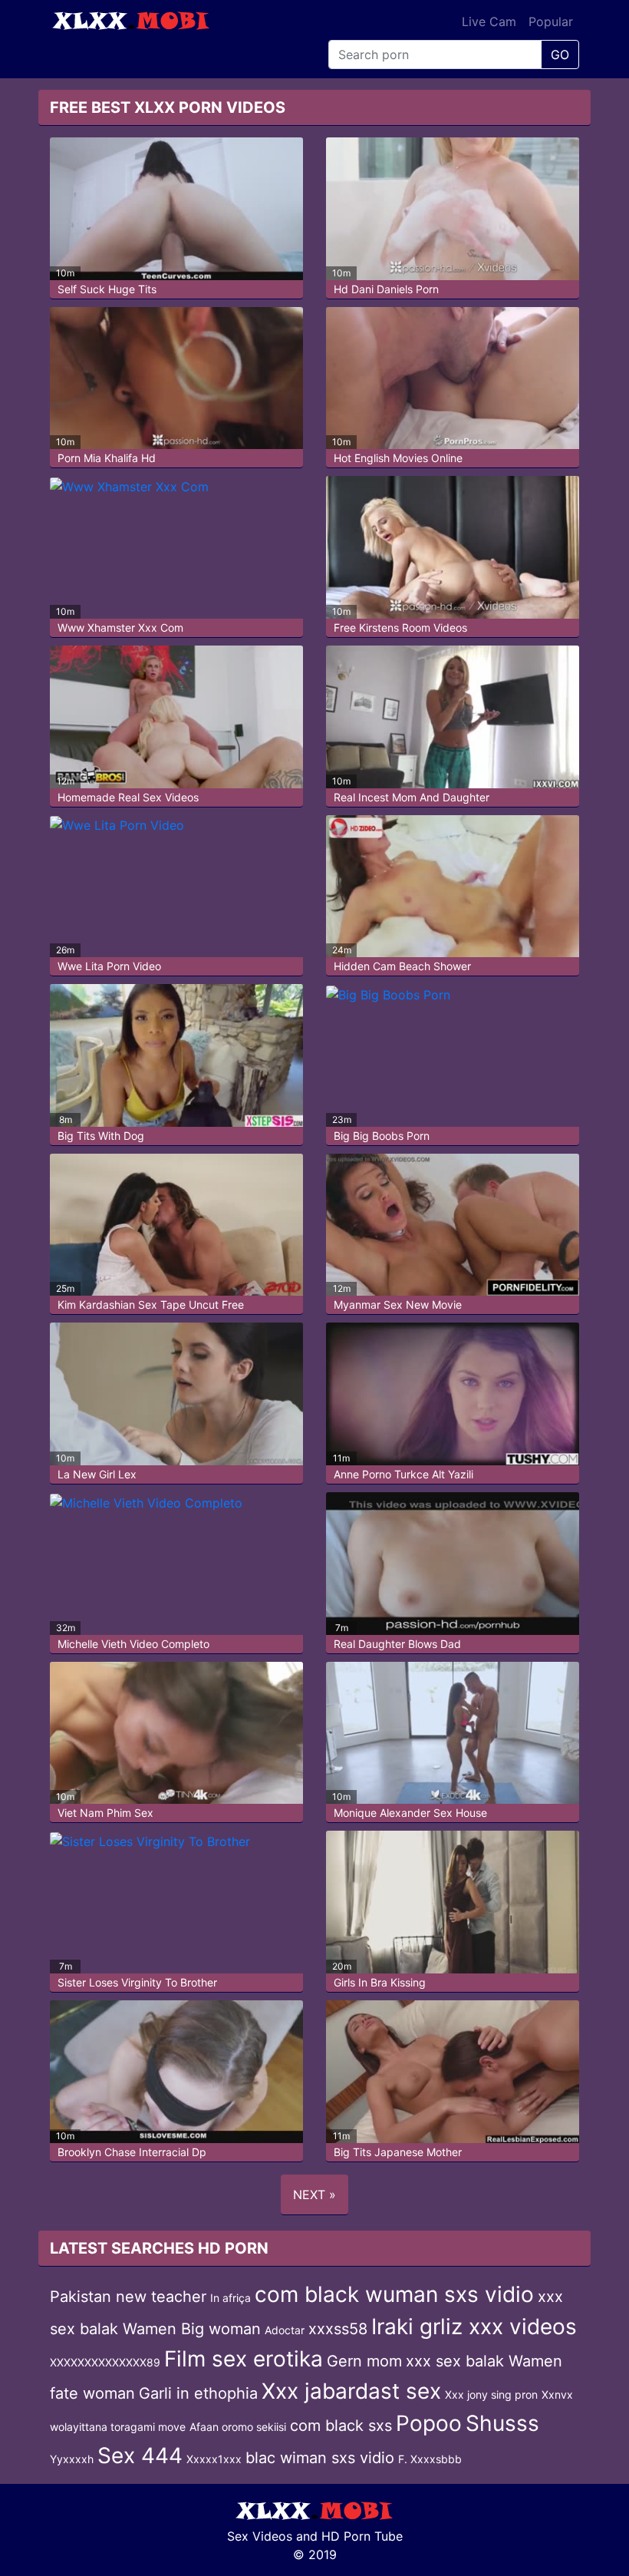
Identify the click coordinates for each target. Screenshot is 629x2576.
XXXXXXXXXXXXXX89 (105, 2362)
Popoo (429, 2423)
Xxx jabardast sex (351, 2391)
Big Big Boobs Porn (382, 1136)
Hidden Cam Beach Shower (402, 966)
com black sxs (341, 2426)
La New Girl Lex (97, 1474)
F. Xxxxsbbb (430, 2459)
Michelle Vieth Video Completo (133, 1644)
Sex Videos (260, 2536)
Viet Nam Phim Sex (105, 1813)
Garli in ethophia (198, 2393)
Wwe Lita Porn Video (109, 966)
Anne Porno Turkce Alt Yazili (403, 1474)
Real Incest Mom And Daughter (412, 797)
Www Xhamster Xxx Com (120, 627)
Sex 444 (140, 2455)
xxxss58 (338, 2329)
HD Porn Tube (362, 2536)
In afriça (231, 2298)
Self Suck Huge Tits (107, 289)
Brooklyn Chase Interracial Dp (132, 2152)
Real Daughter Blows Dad (397, 1644)
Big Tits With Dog (101, 1136)
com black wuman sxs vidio (394, 2294)
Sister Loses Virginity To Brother (137, 1982)
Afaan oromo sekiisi (238, 2427)
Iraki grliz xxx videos (474, 2327)
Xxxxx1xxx (214, 2459)
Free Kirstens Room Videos (400, 627)
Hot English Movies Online (398, 458)
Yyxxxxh (72, 2459)
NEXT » (314, 2195)
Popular (551, 21)
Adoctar (285, 2330)
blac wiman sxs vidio (320, 2458)
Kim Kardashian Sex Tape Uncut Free (151, 1305)
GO (560, 54)
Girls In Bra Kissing (380, 1982)
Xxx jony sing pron (491, 2394)
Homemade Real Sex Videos (128, 797)
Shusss (502, 2423)
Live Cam (489, 21)
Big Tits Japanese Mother (398, 2152)
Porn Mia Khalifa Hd (107, 458)
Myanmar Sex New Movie (398, 1305)
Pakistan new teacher (128, 2297)
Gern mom (364, 2361)
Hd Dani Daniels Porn (386, 289)
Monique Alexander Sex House (410, 1813)
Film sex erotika (244, 2359)
